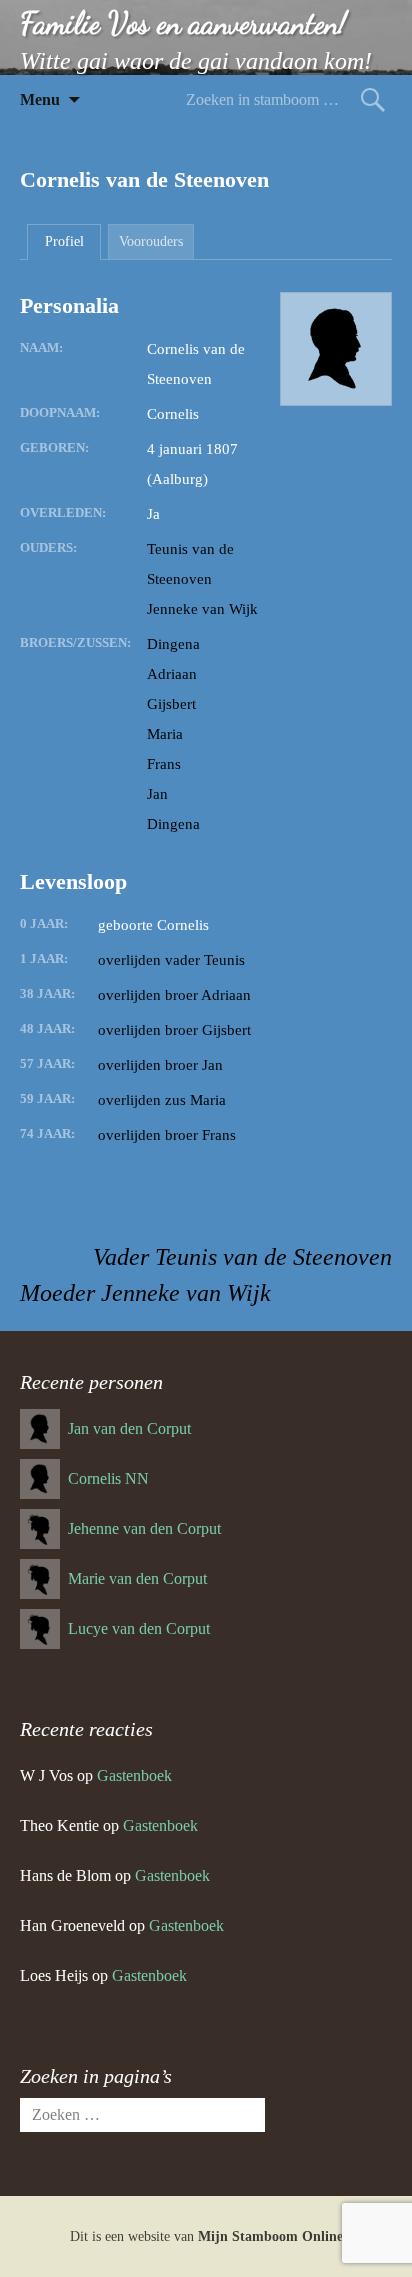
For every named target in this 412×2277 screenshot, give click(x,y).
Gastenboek (134, 1775)
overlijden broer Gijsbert (174, 1030)
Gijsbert (171, 704)
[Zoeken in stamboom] (373, 99)
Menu (40, 99)
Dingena (173, 644)
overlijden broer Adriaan (174, 995)
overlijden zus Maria (162, 1100)
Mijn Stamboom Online (270, 2236)
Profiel (64, 241)
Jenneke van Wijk (202, 609)
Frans (164, 764)
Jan (157, 794)
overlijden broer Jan (160, 1065)
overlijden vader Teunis (171, 960)
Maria (165, 734)
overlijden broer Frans (167, 1135)
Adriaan (172, 674)
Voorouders (151, 241)
